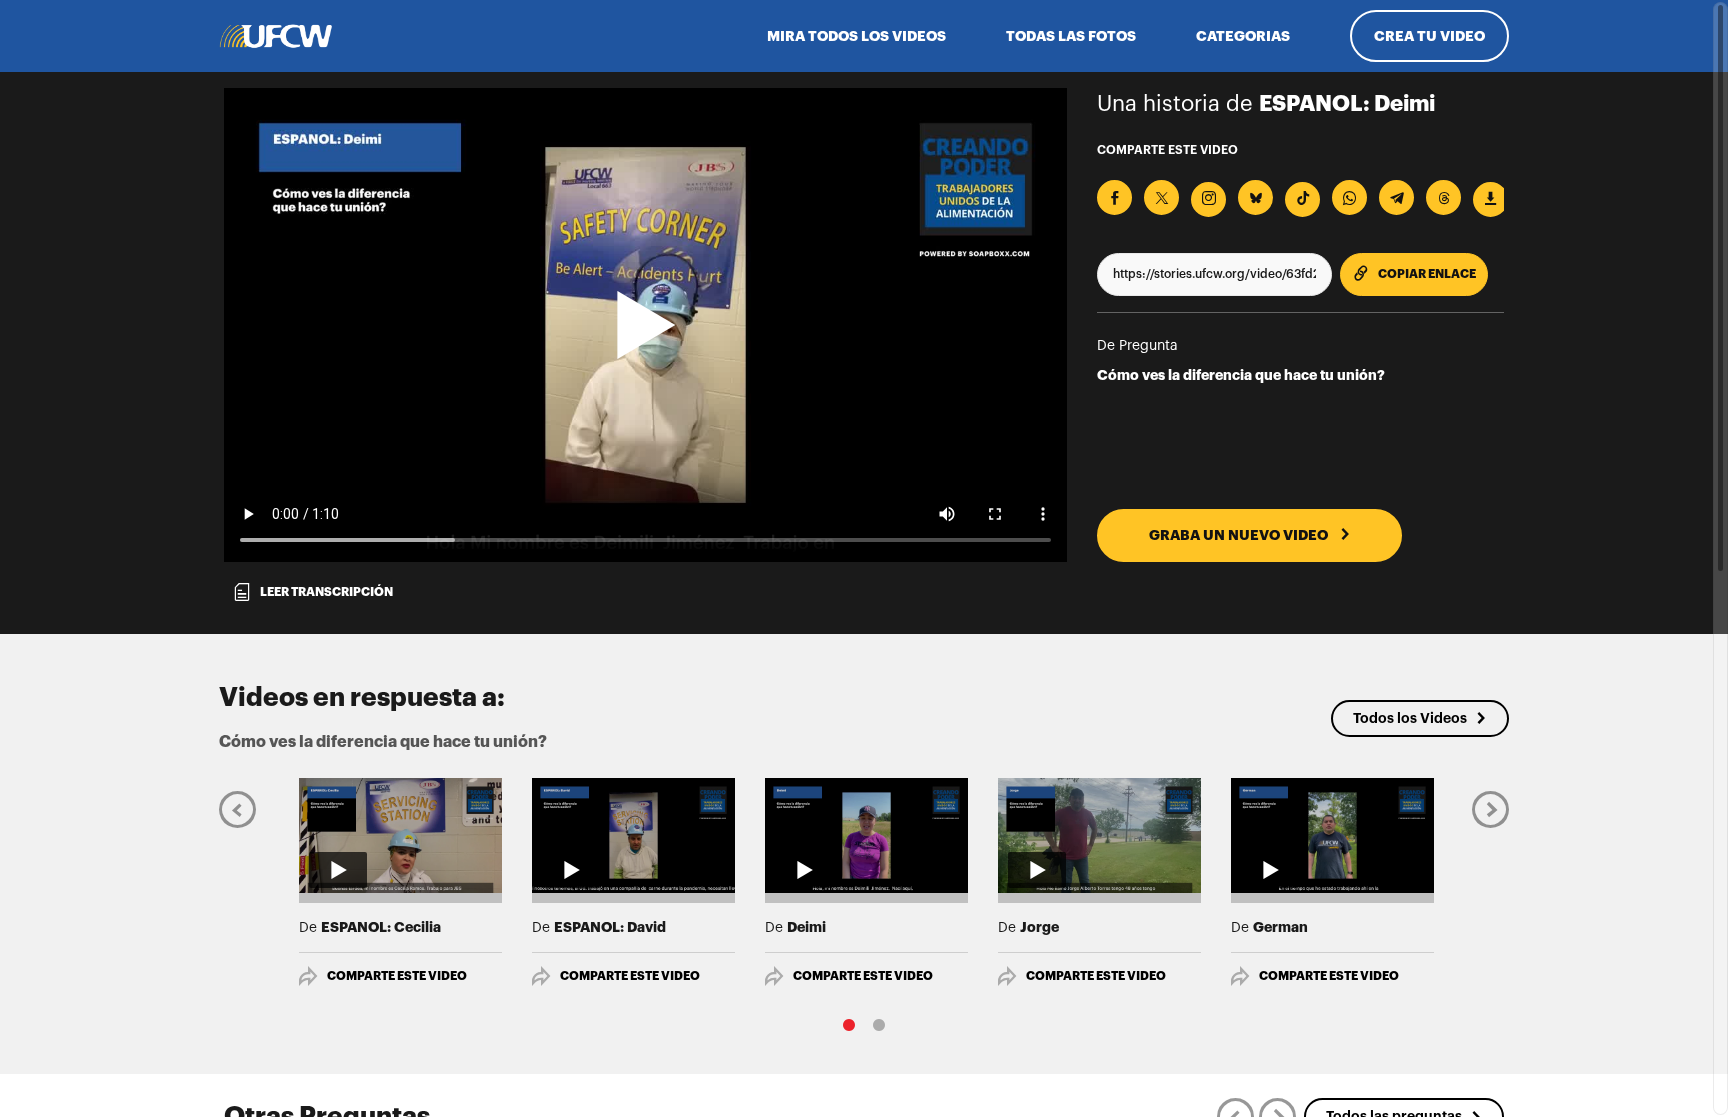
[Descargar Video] (1490, 199)
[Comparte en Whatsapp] (1349, 197)
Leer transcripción (326, 592)
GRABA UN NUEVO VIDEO (1240, 535)
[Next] (1490, 808)
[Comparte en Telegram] (1396, 197)
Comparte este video (397, 976)
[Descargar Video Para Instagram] (1208, 199)
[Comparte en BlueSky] (1255, 197)
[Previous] (237, 808)
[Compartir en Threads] (1443, 197)
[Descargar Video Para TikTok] (1302, 199)
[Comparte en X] (1161, 197)
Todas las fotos (1071, 36)
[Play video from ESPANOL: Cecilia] (400, 835)
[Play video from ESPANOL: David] (633, 835)
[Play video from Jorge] (1099, 835)
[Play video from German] (1332, 835)
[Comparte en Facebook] (1114, 197)
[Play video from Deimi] (866, 835)
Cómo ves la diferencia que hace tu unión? (1241, 375)
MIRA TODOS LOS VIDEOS (856, 36)
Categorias (1243, 36)
